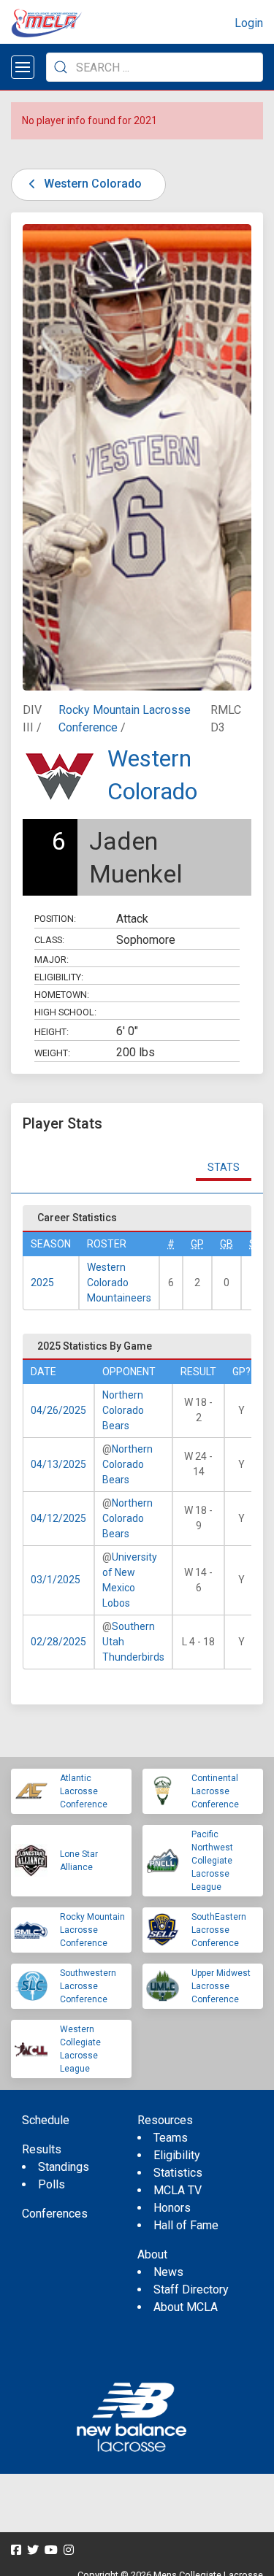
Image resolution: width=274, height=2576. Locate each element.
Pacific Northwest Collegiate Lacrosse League (212, 1861)
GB (227, 1244)
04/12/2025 (58, 1518)
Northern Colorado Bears (123, 1410)
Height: (52, 1032)
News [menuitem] (168, 2272)
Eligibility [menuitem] (177, 2155)
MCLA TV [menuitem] (178, 2190)
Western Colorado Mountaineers (119, 1283)
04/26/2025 (58, 1410)
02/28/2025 (58, 1642)
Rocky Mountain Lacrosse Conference (92, 1930)
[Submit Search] (61, 67)
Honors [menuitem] (172, 2208)
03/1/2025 (56, 1580)
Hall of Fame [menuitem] (186, 2225)
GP (197, 1244)
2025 (42, 1283)
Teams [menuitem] (171, 2138)
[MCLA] (47, 23)
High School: (65, 1012)
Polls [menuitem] (52, 2184)
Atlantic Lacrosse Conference (84, 1791)
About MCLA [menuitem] (186, 2307)
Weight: (52, 1053)
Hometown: (62, 995)
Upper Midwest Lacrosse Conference (221, 1986)
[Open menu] (23, 67)
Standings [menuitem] (64, 2167)
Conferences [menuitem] (55, 2214)
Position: (55, 919)
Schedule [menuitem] (46, 2120)
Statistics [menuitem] (178, 2173)
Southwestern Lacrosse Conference (88, 1986)
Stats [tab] (224, 1167)
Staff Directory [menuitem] (191, 2289)
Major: (52, 960)
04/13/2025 (58, 1464)
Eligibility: (59, 977)
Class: (49, 940)
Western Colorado (91, 184)
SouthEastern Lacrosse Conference (219, 1930)
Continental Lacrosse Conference (215, 1791)
